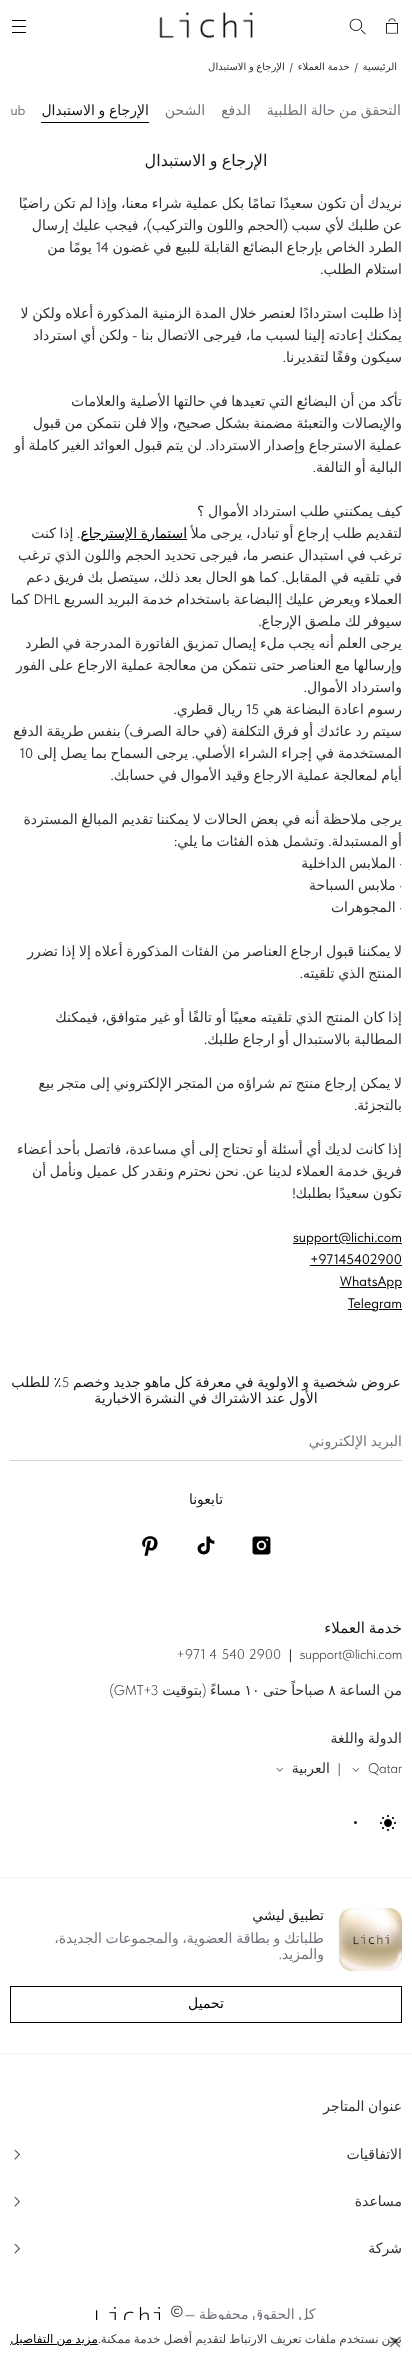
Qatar (385, 1769)
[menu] (22, 24)
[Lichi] (206, 24)
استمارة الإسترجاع (133, 534)
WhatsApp (371, 1282)
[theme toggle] (376, 1823)
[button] (395, 2342)
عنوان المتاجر (362, 2107)
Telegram (375, 1304)
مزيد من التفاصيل (54, 2339)
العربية (311, 1769)
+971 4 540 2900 (228, 1655)
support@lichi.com (347, 1238)
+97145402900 (356, 1260)
